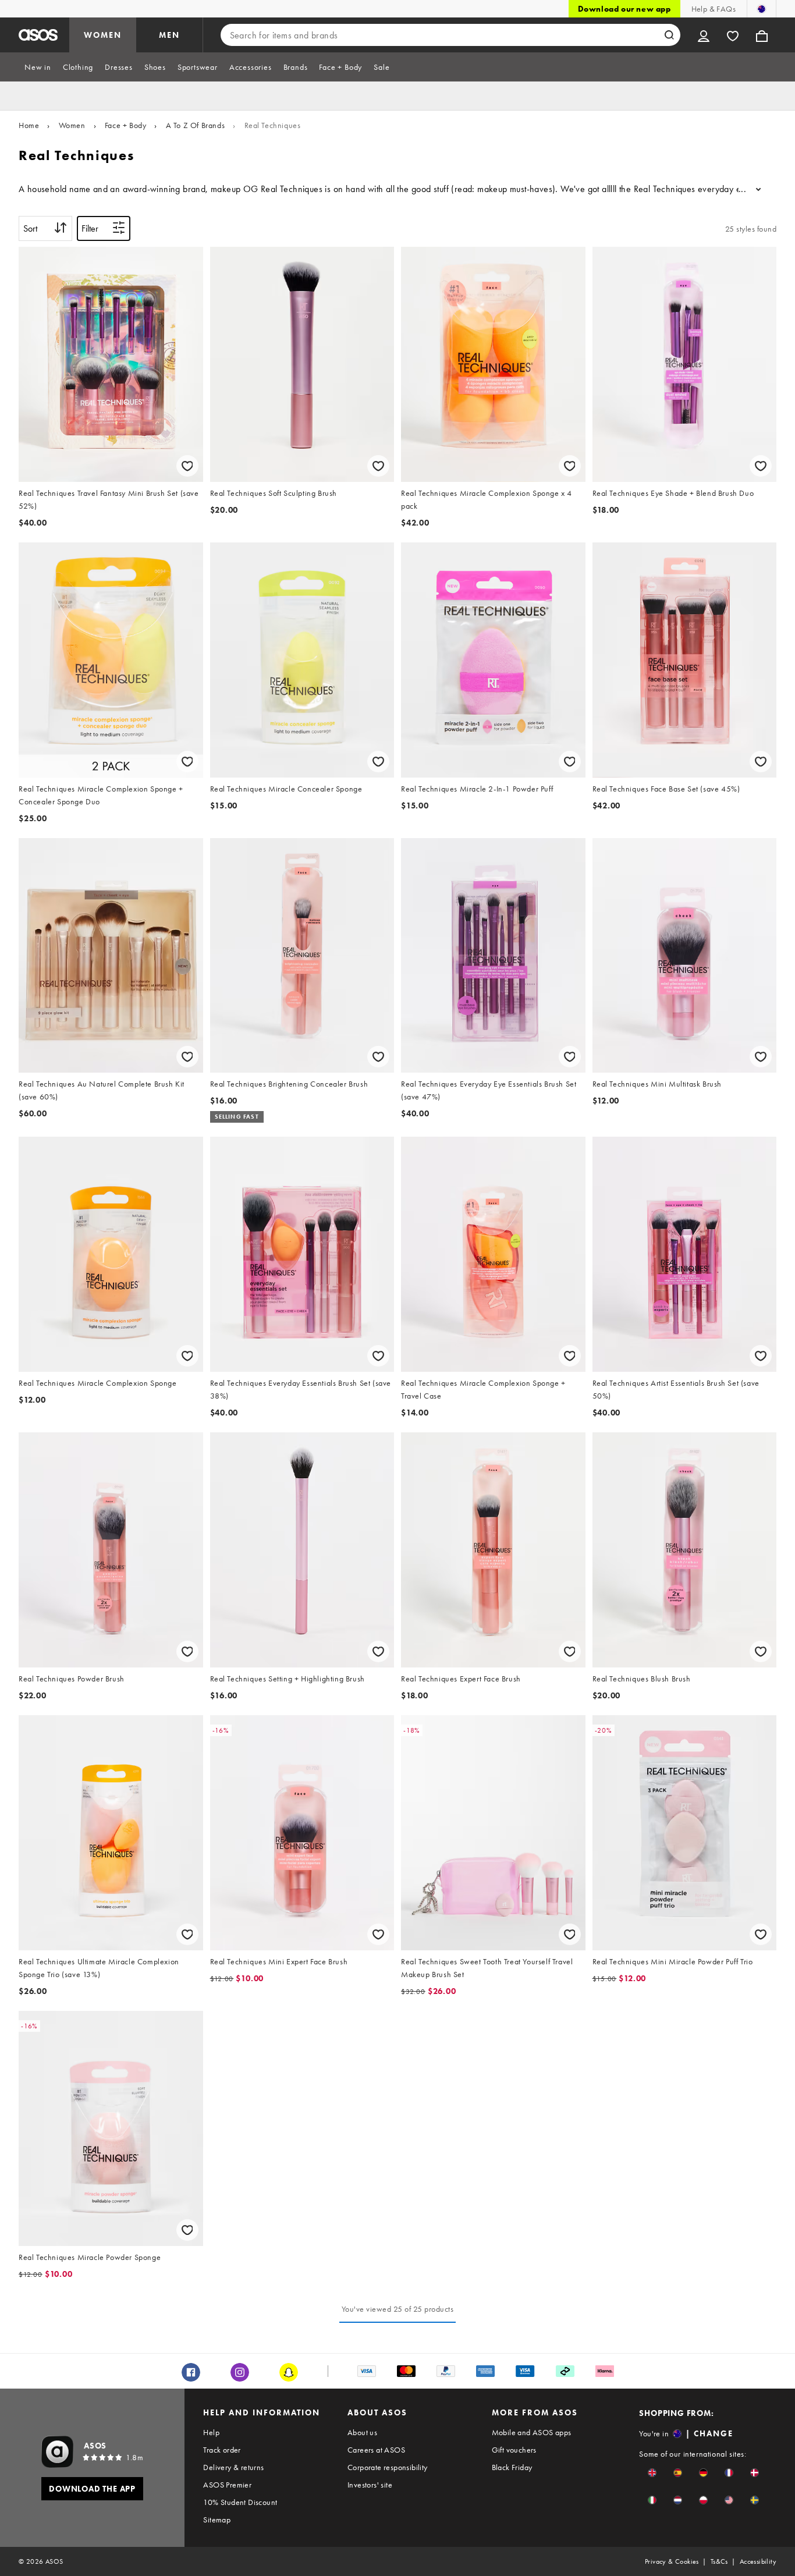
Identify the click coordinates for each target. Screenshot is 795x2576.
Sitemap (217, 2520)
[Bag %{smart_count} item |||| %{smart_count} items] (762, 35)
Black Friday (512, 2467)
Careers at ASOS (376, 2450)
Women (72, 125)
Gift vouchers (514, 2450)
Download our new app (624, 9)
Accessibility (758, 2561)
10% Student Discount (240, 2502)
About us (362, 2432)
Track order (222, 2450)
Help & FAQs (714, 9)
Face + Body (126, 125)
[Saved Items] (733, 35)
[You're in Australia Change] (762, 9)
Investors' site (370, 2485)
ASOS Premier (227, 2485)
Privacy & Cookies (672, 2561)
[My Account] (704, 35)
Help (211, 2432)
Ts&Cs (719, 2561)
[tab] (38, 67)
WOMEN (103, 35)
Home (29, 125)
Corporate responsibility (388, 2467)
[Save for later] (187, 466)
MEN (169, 35)
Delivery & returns (233, 2467)
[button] (652, 2473)
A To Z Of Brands (196, 125)
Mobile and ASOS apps (532, 2432)
